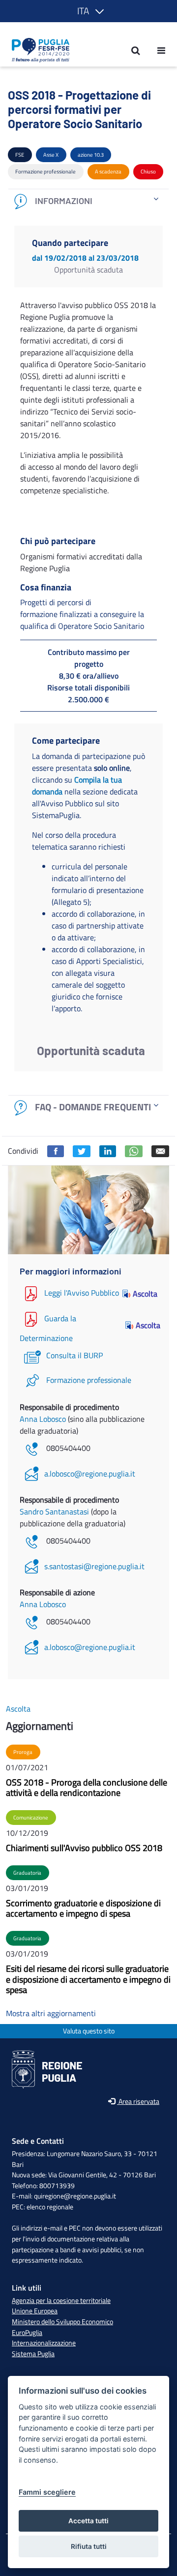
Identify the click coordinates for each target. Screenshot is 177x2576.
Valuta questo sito (89, 2031)
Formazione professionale (89, 1380)
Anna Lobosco (44, 1419)
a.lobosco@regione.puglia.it (90, 1474)
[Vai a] (38, 50)
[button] (89, 11)
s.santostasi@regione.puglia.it (94, 1566)
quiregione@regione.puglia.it (75, 2196)
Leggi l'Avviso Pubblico (82, 1293)
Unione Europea (35, 2311)
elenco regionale (50, 2207)
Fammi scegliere (47, 2492)
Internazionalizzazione (44, 2343)
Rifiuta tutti (89, 2546)
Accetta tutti (88, 2521)
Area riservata (138, 2102)
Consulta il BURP (74, 1355)
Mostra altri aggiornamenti (51, 2013)
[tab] (88, 201)
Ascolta (145, 1294)
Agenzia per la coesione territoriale (61, 2301)
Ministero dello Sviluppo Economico (62, 2322)
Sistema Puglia (33, 2354)
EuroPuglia (27, 2333)
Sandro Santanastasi (55, 1511)
